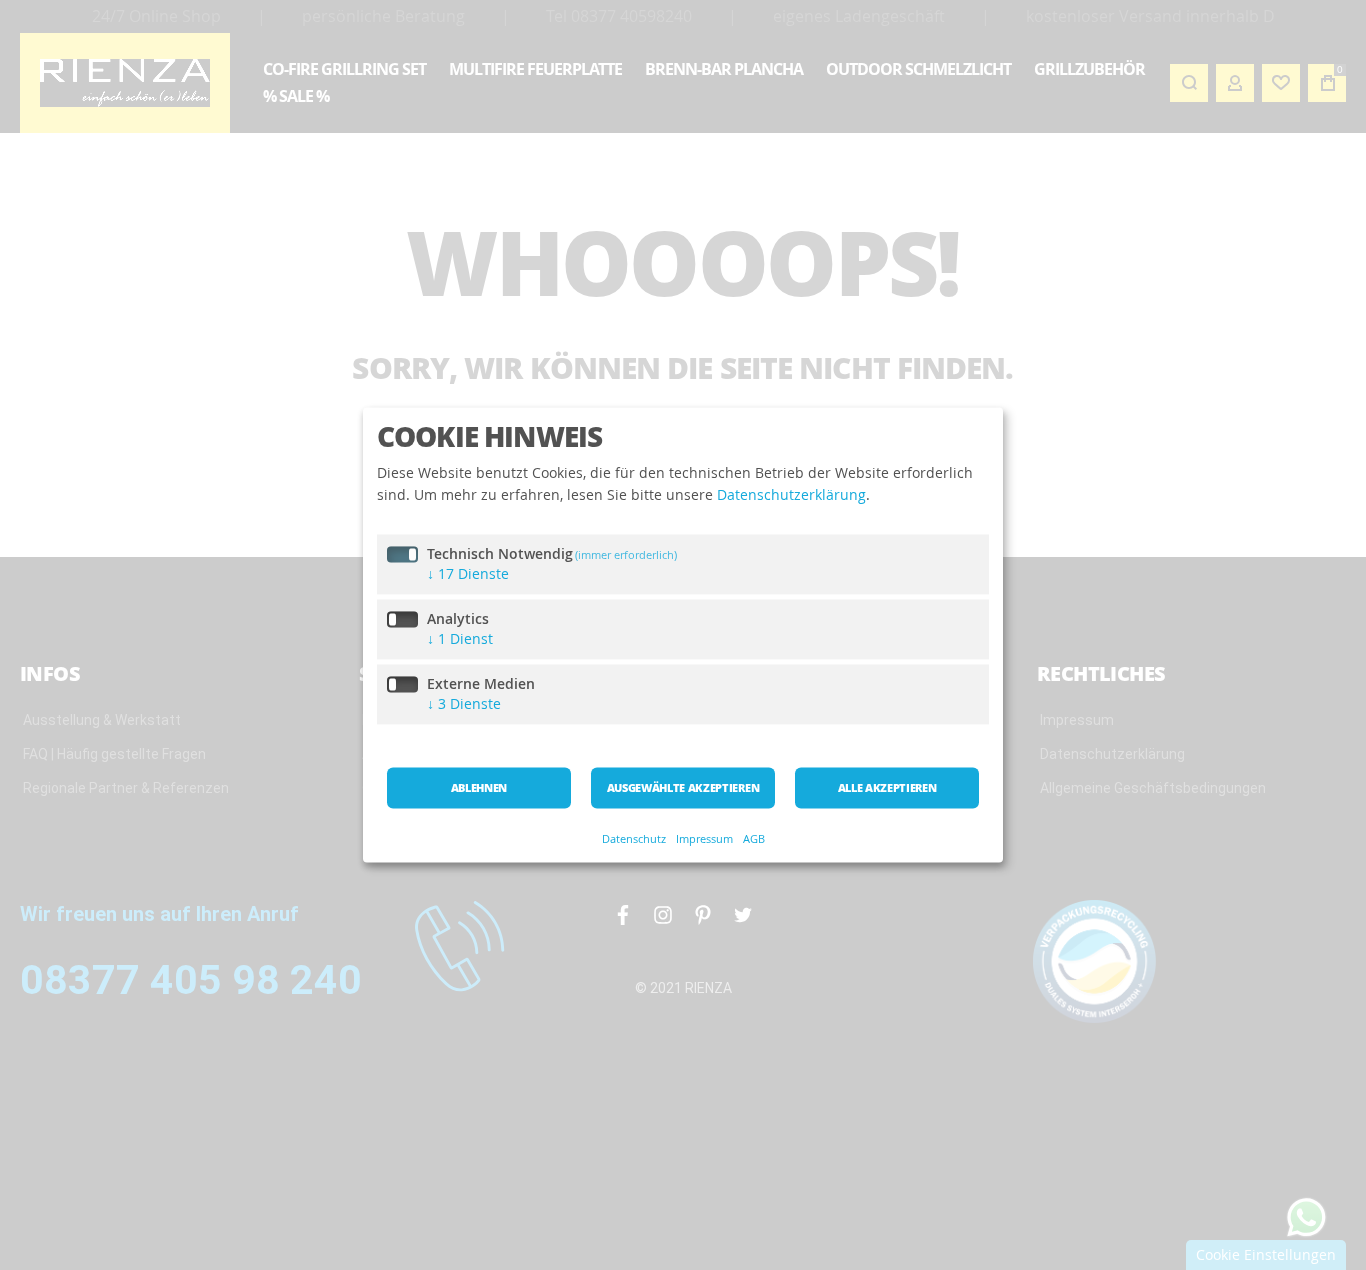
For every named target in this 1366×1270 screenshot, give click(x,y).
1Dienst (460, 639)
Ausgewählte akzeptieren (683, 788)
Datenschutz (634, 839)
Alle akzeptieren (887, 788)
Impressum (704, 839)
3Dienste (464, 704)
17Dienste (468, 574)
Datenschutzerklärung (791, 494)
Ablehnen (479, 788)
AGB (754, 839)
